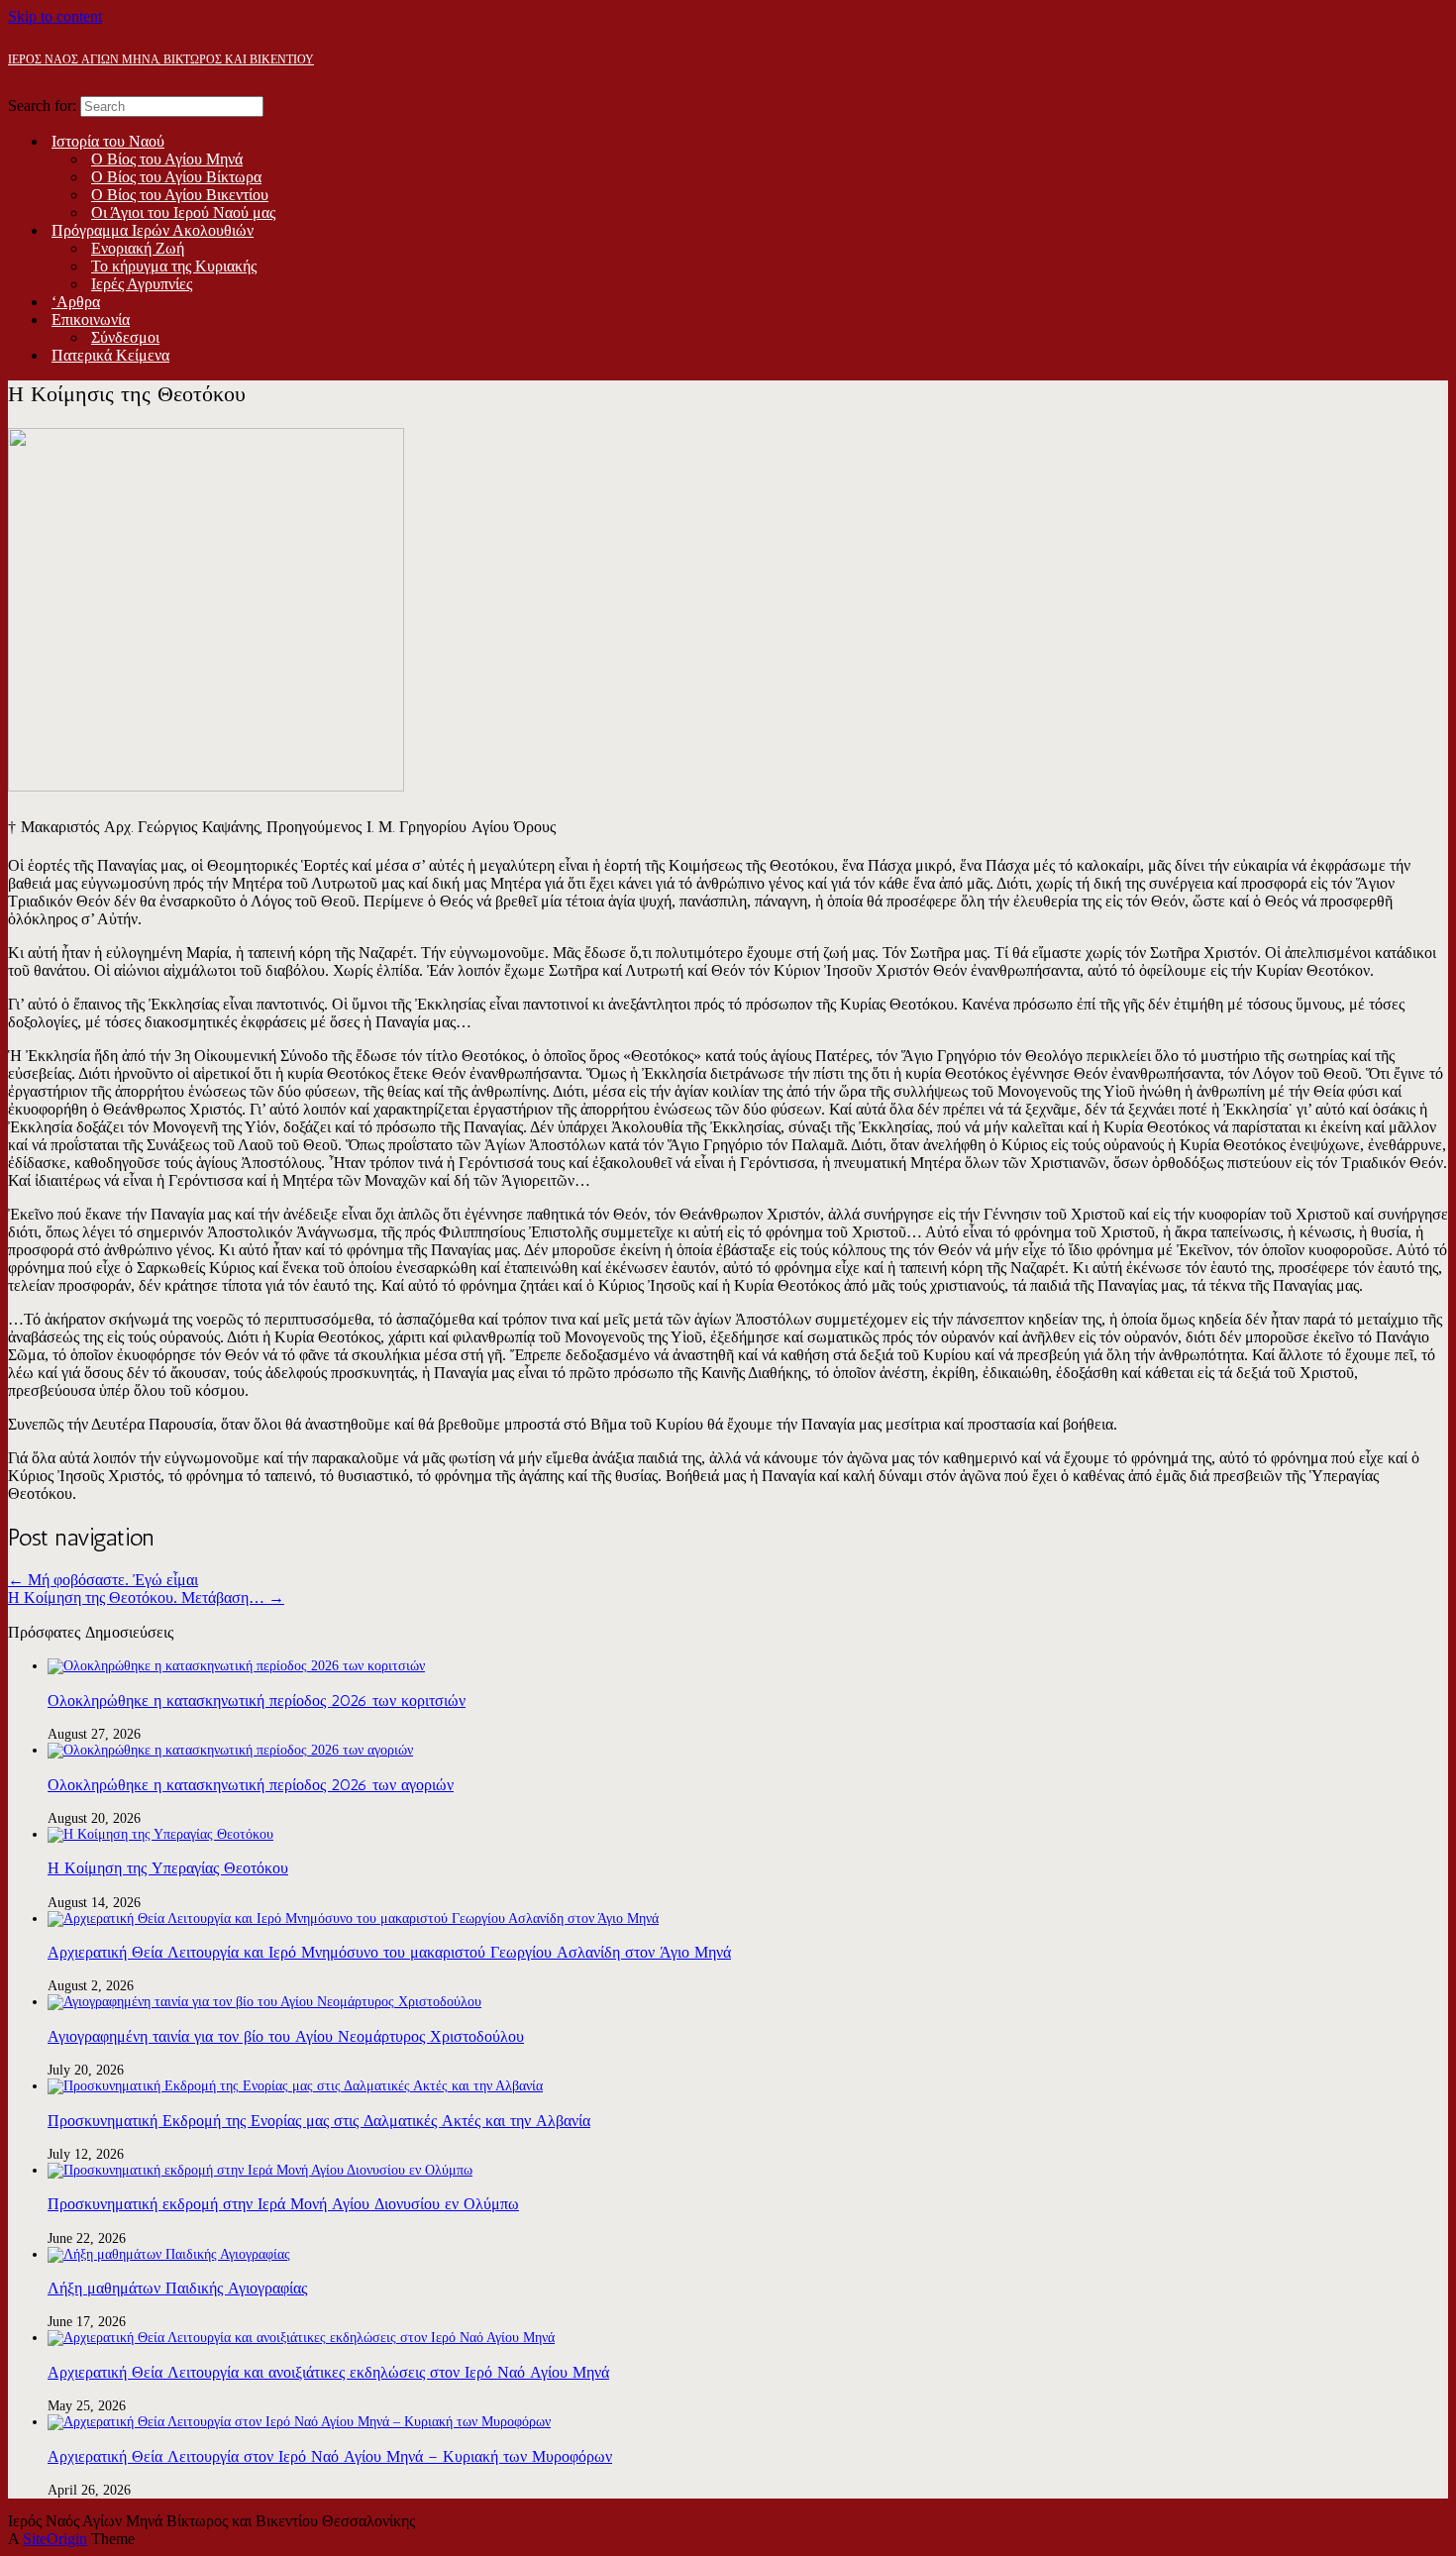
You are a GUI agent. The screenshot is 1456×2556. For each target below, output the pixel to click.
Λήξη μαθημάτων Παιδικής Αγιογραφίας (177, 2288)
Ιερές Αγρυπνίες (142, 284)
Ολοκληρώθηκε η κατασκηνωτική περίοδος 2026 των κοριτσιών (257, 1701)
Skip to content (55, 16)
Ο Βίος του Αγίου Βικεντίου (180, 195)
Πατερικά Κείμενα (110, 355)
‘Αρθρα (76, 302)
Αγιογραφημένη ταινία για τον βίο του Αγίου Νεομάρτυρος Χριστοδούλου (286, 2036)
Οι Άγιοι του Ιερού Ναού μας (183, 213)
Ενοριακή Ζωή (138, 248)
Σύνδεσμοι (125, 337)
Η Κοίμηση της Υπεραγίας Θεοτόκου (168, 1868)
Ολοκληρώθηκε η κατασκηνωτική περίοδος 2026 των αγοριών (251, 1785)
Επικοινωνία (91, 319)
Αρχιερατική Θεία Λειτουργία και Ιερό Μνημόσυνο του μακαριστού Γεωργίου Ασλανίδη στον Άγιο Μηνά (389, 1952)
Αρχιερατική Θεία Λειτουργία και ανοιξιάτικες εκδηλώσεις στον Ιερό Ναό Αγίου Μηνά (328, 2372)
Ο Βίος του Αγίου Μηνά (167, 159)
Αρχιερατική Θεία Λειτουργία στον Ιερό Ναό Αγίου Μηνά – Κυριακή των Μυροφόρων (330, 2456)
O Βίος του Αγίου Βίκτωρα (176, 177)
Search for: (42, 106)
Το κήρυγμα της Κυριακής (174, 266)
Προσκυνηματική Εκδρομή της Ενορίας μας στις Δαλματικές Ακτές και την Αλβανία (319, 2121)
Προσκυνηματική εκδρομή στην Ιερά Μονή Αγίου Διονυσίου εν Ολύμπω (283, 2204)
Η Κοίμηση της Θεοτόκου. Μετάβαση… (146, 1597)
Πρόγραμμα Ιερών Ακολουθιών (153, 230)
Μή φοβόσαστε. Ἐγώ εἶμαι (103, 1580)
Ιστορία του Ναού (108, 141)
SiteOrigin (55, 2539)
